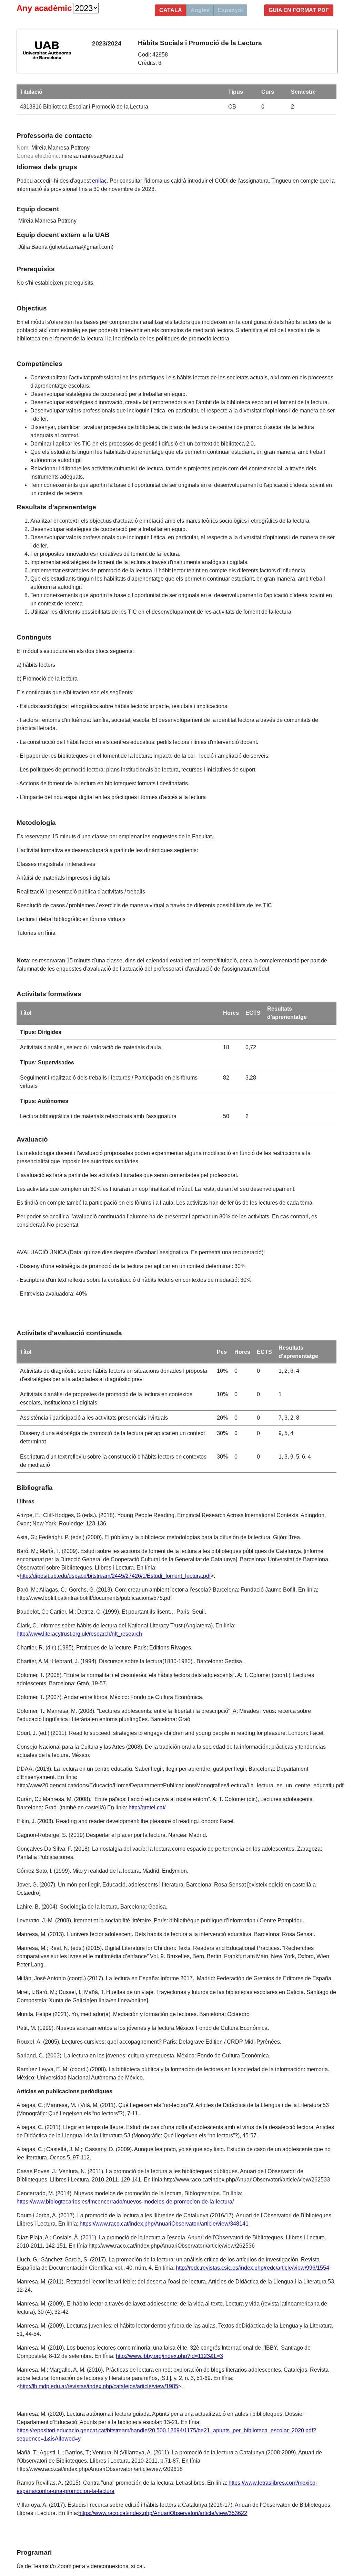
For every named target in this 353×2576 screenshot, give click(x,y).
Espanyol (230, 10)
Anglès (200, 10)
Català (171, 10)
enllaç (99, 181)
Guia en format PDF (299, 10)
